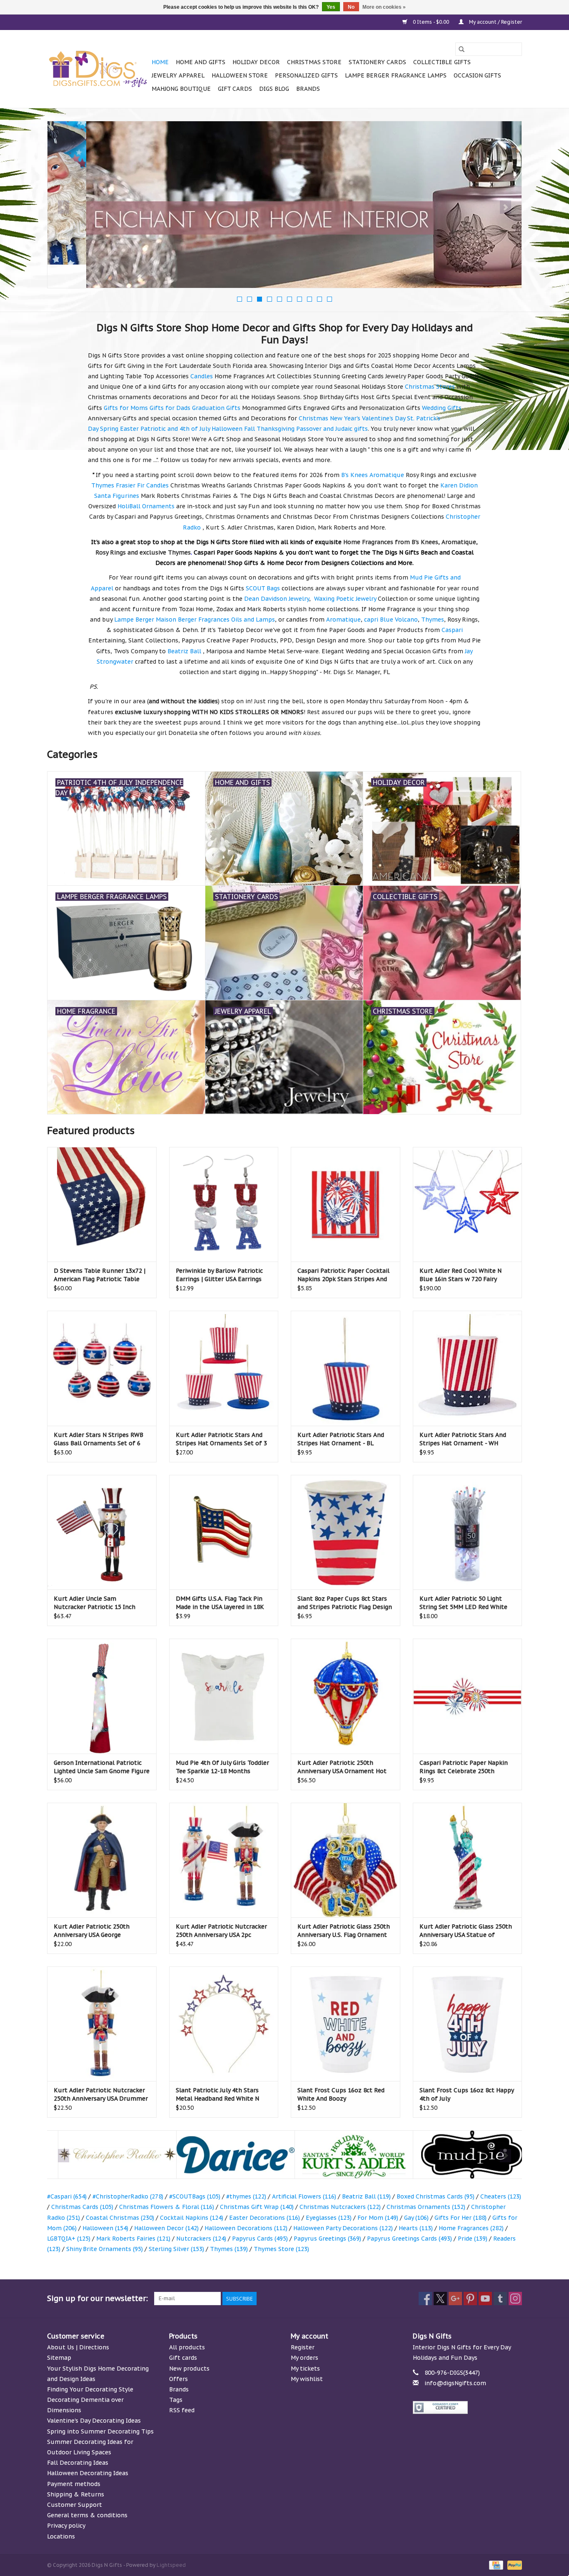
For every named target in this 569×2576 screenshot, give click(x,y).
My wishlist (307, 2379)
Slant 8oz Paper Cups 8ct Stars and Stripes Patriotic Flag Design (345, 1603)
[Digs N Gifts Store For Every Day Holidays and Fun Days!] (98, 69)
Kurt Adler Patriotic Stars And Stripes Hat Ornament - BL (341, 1439)
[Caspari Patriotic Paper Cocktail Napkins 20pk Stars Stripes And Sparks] (346, 1204)
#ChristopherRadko (128, 2196)
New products (189, 2369)
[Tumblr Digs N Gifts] (500, 2299)
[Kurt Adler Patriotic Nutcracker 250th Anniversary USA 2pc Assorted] (224, 1860)
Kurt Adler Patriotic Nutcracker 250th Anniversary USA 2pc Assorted (221, 1931)
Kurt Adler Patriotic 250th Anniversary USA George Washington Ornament (92, 1931)
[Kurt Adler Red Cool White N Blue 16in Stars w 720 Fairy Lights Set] (468, 1204)
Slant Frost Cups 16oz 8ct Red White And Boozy (341, 2094)
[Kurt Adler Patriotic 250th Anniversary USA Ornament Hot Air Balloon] (346, 1696)
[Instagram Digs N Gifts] (515, 2299)
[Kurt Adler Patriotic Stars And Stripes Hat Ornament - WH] (468, 1368)
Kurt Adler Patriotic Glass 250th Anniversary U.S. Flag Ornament (344, 1931)
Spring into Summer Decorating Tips (100, 2431)
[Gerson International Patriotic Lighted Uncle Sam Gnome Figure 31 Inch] (102, 1696)
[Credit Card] (495, 2565)
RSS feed (182, 2410)
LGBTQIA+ (69, 2239)
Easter (129, 429)
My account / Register (495, 22)
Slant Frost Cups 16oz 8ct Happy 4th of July (467, 2094)
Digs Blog (274, 89)
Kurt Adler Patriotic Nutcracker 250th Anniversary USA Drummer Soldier (101, 2095)
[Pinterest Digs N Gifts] (470, 2299)
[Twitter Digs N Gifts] (440, 2299)
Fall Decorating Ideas (78, 2463)
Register (303, 2347)
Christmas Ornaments (426, 2207)
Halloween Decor (166, 2228)
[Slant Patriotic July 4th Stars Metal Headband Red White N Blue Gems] (224, 2024)
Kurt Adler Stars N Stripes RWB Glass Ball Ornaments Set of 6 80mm (99, 1439)
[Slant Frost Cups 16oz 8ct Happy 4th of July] (468, 2024)
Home (160, 62)
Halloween (227, 429)
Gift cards (235, 89)
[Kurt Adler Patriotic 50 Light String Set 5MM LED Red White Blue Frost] (468, 1532)
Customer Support (75, 2505)
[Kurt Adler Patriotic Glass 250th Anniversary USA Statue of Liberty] (468, 1860)
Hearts (416, 2228)
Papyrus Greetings (327, 2239)
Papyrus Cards (260, 2239)
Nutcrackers (201, 2239)
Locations (61, 2536)
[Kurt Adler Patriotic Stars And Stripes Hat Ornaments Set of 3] (224, 1368)
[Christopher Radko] (106, 2155)
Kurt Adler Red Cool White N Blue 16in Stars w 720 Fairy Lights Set (460, 1275)
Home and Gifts (201, 62)
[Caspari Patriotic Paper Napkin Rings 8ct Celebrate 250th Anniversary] (468, 1696)
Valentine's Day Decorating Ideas (94, 2421)
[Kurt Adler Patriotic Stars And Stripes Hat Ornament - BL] (346, 1368)
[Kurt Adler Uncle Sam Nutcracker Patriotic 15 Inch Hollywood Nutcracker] (102, 1532)
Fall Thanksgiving (269, 429)
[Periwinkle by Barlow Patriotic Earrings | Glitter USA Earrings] (224, 1204)
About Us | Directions (78, 2347)
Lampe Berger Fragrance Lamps (396, 75)
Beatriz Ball (366, 2196)
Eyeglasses (329, 2218)
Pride (473, 2239)
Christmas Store (314, 62)
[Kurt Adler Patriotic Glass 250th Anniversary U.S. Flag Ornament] (346, 1860)
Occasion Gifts (477, 75)
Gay (416, 2218)
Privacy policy (66, 2526)
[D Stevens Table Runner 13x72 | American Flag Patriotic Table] (102, 1204)
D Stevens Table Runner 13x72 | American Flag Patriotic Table (100, 1275)
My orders (304, 2358)
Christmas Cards (82, 2207)
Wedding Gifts (442, 408)
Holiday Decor (256, 62)
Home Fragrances (471, 2228)
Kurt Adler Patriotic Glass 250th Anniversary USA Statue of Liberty (466, 1931)
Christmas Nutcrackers (340, 2207)
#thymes (246, 2196)
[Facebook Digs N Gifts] (425, 2299)
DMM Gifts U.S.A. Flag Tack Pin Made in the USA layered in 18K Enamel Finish (220, 1603)
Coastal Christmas (120, 2218)
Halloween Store (240, 75)
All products (187, 2347)
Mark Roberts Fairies (133, 2239)
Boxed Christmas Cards (435, 2196)
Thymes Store (281, 2249)
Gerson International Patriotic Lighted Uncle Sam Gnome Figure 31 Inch (102, 1767)
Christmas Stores (430, 387)
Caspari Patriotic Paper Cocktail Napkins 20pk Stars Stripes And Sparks (343, 1275)
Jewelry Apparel (178, 75)
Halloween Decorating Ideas (88, 2473)
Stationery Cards (377, 62)
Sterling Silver (176, 2249)
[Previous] (64, 207)
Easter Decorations (265, 2218)
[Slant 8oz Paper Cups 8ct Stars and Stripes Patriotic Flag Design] (346, 1532)
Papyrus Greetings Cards (409, 2239)
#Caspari (67, 2196)
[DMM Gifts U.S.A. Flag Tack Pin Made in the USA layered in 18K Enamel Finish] (224, 1532)
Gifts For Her (460, 2218)
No (351, 7)
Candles (202, 376)
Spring (109, 429)
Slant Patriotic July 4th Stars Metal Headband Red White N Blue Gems (217, 2095)
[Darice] (225, 2155)
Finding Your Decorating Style (90, 2389)
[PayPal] (513, 2565)
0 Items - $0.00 (431, 22)
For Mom (378, 2218)
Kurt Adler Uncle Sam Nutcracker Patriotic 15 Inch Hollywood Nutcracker (95, 1603)
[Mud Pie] (461, 2155)
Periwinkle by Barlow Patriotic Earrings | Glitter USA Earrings (219, 1275)
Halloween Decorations (246, 2228)
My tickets (305, 2369)
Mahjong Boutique (181, 89)
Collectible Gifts (442, 62)
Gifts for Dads (170, 408)
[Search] (462, 49)
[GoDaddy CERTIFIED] (468, 2407)
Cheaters (501, 2196)
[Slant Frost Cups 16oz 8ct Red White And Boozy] (346, 2024)
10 (329, 299)
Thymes (229, 2249)
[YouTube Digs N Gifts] (485, 2299)
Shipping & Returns (76, 2494)
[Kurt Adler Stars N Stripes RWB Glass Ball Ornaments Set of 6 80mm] (102, 1368)
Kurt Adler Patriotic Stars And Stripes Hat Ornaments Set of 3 (221, 1439)
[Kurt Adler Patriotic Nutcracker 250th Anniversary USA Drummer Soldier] (102, 2024)
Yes (331, 7)
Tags (176, 2400)
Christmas (313, 418)
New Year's (345, 418)
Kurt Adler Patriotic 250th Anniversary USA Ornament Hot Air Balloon (342, 1767)
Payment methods (74, 2484)
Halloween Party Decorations (343, 2228)
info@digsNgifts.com (455, 2383)
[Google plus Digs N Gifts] (455, 2299)
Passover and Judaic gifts (332, 429)
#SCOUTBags (195, 2196)
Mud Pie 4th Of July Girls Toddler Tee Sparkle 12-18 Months (222, 1767)
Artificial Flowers (304, 2196)
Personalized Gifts (306, 75)
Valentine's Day (384, 418)
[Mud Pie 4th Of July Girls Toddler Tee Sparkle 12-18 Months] (224, 1696)
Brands (308, 89)
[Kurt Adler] (343, 2155)
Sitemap (59, 2358)
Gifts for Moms (126, 408)
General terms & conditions (87, 2515)
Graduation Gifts (216, 408)
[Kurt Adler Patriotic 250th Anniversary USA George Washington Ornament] (102, 1860)
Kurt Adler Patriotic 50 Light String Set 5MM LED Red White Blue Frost (463, 1603)
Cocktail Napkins (192, 2218)
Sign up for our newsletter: (97, 2298)
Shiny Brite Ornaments (105, 2249)
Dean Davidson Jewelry (277, 599)
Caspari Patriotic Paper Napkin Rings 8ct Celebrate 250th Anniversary (464, 1767)
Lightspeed (171, 2565)
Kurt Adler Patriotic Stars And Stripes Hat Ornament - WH (463, 1439)
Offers (178, 2379)
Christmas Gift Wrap (257, 2207)
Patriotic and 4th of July (175, 429)
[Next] (505, 207)
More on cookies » (384, 7)
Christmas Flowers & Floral (167, 2207)
